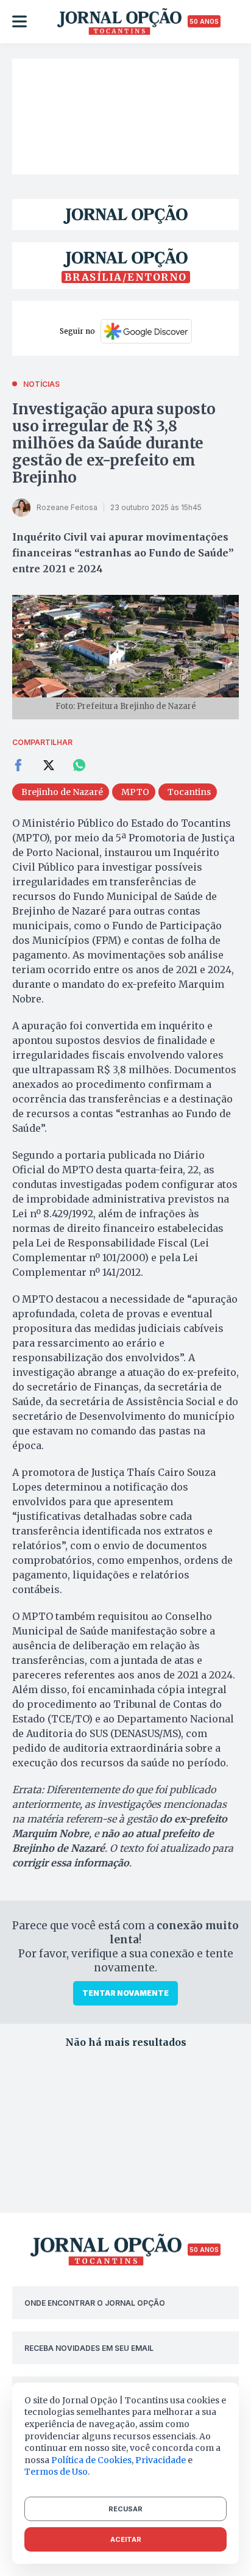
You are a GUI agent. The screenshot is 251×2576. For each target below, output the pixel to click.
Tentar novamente (125, 1993)
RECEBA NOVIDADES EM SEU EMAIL (89, 2348)
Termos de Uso (56, 2472)
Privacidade (161, 2460)
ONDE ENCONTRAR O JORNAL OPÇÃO (95, 2303)
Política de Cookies (91, 2460)
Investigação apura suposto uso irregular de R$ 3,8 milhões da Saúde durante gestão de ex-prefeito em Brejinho (114, 443)
